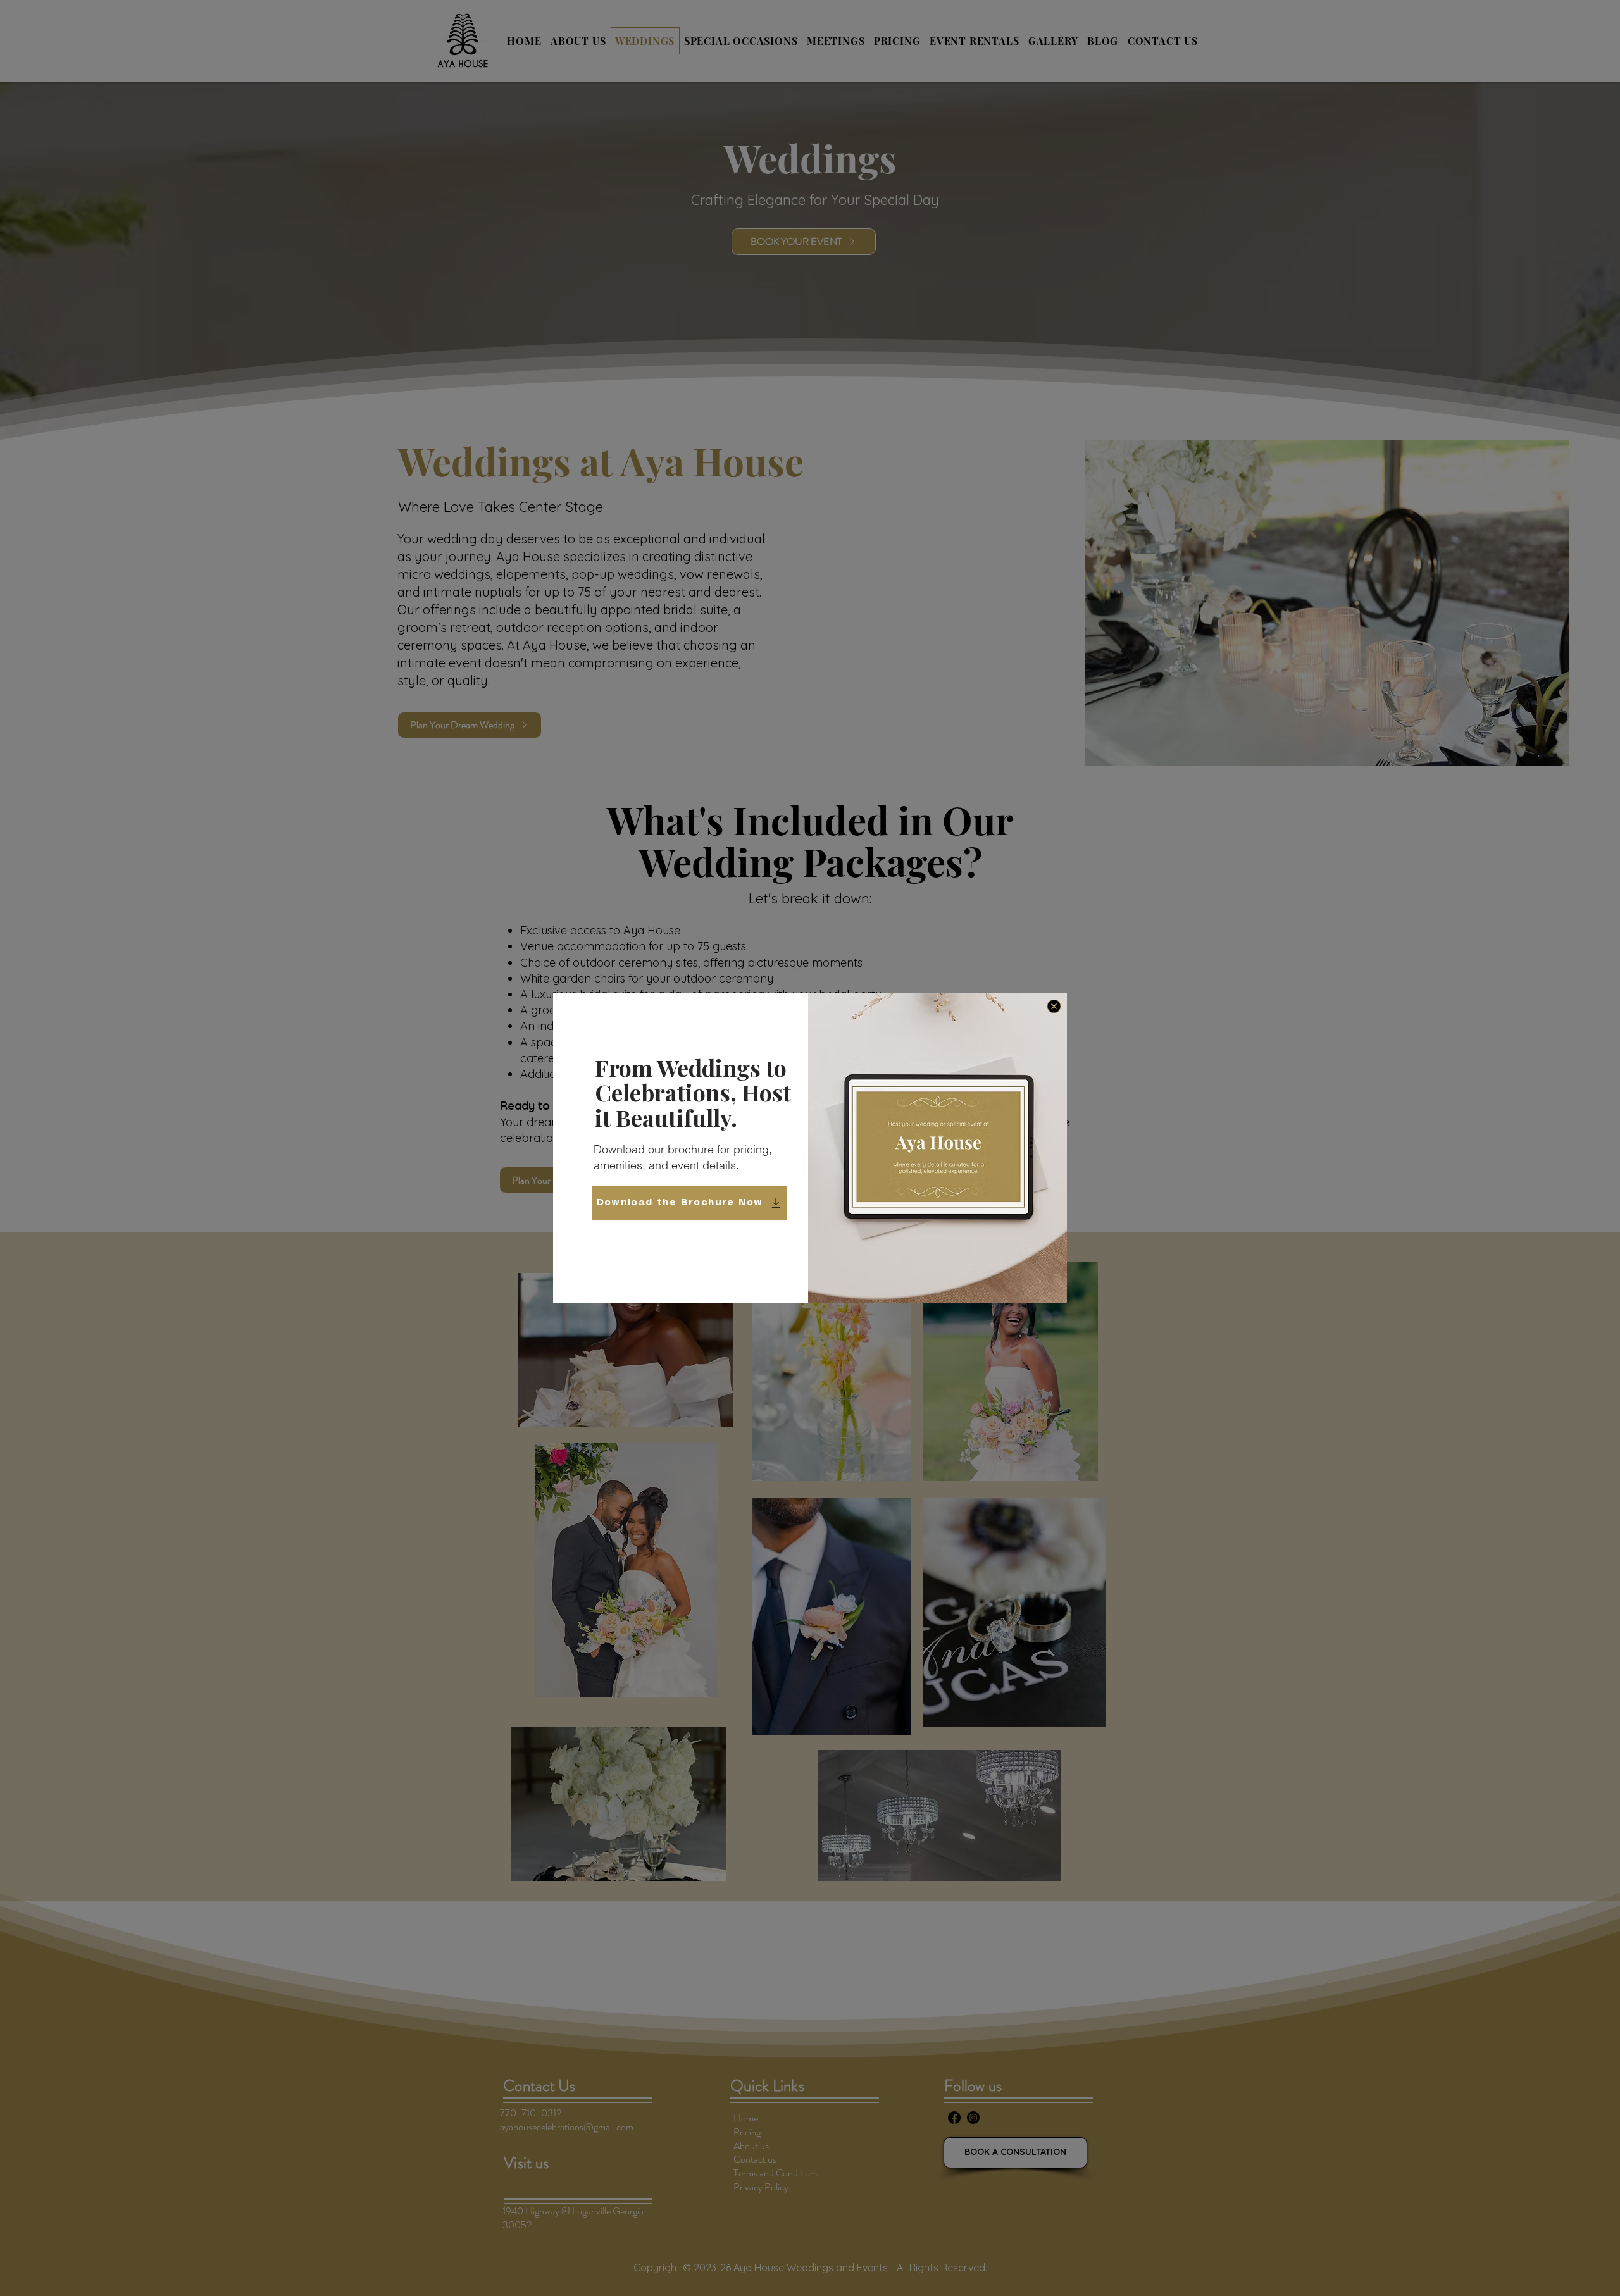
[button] (1054, 1006)
